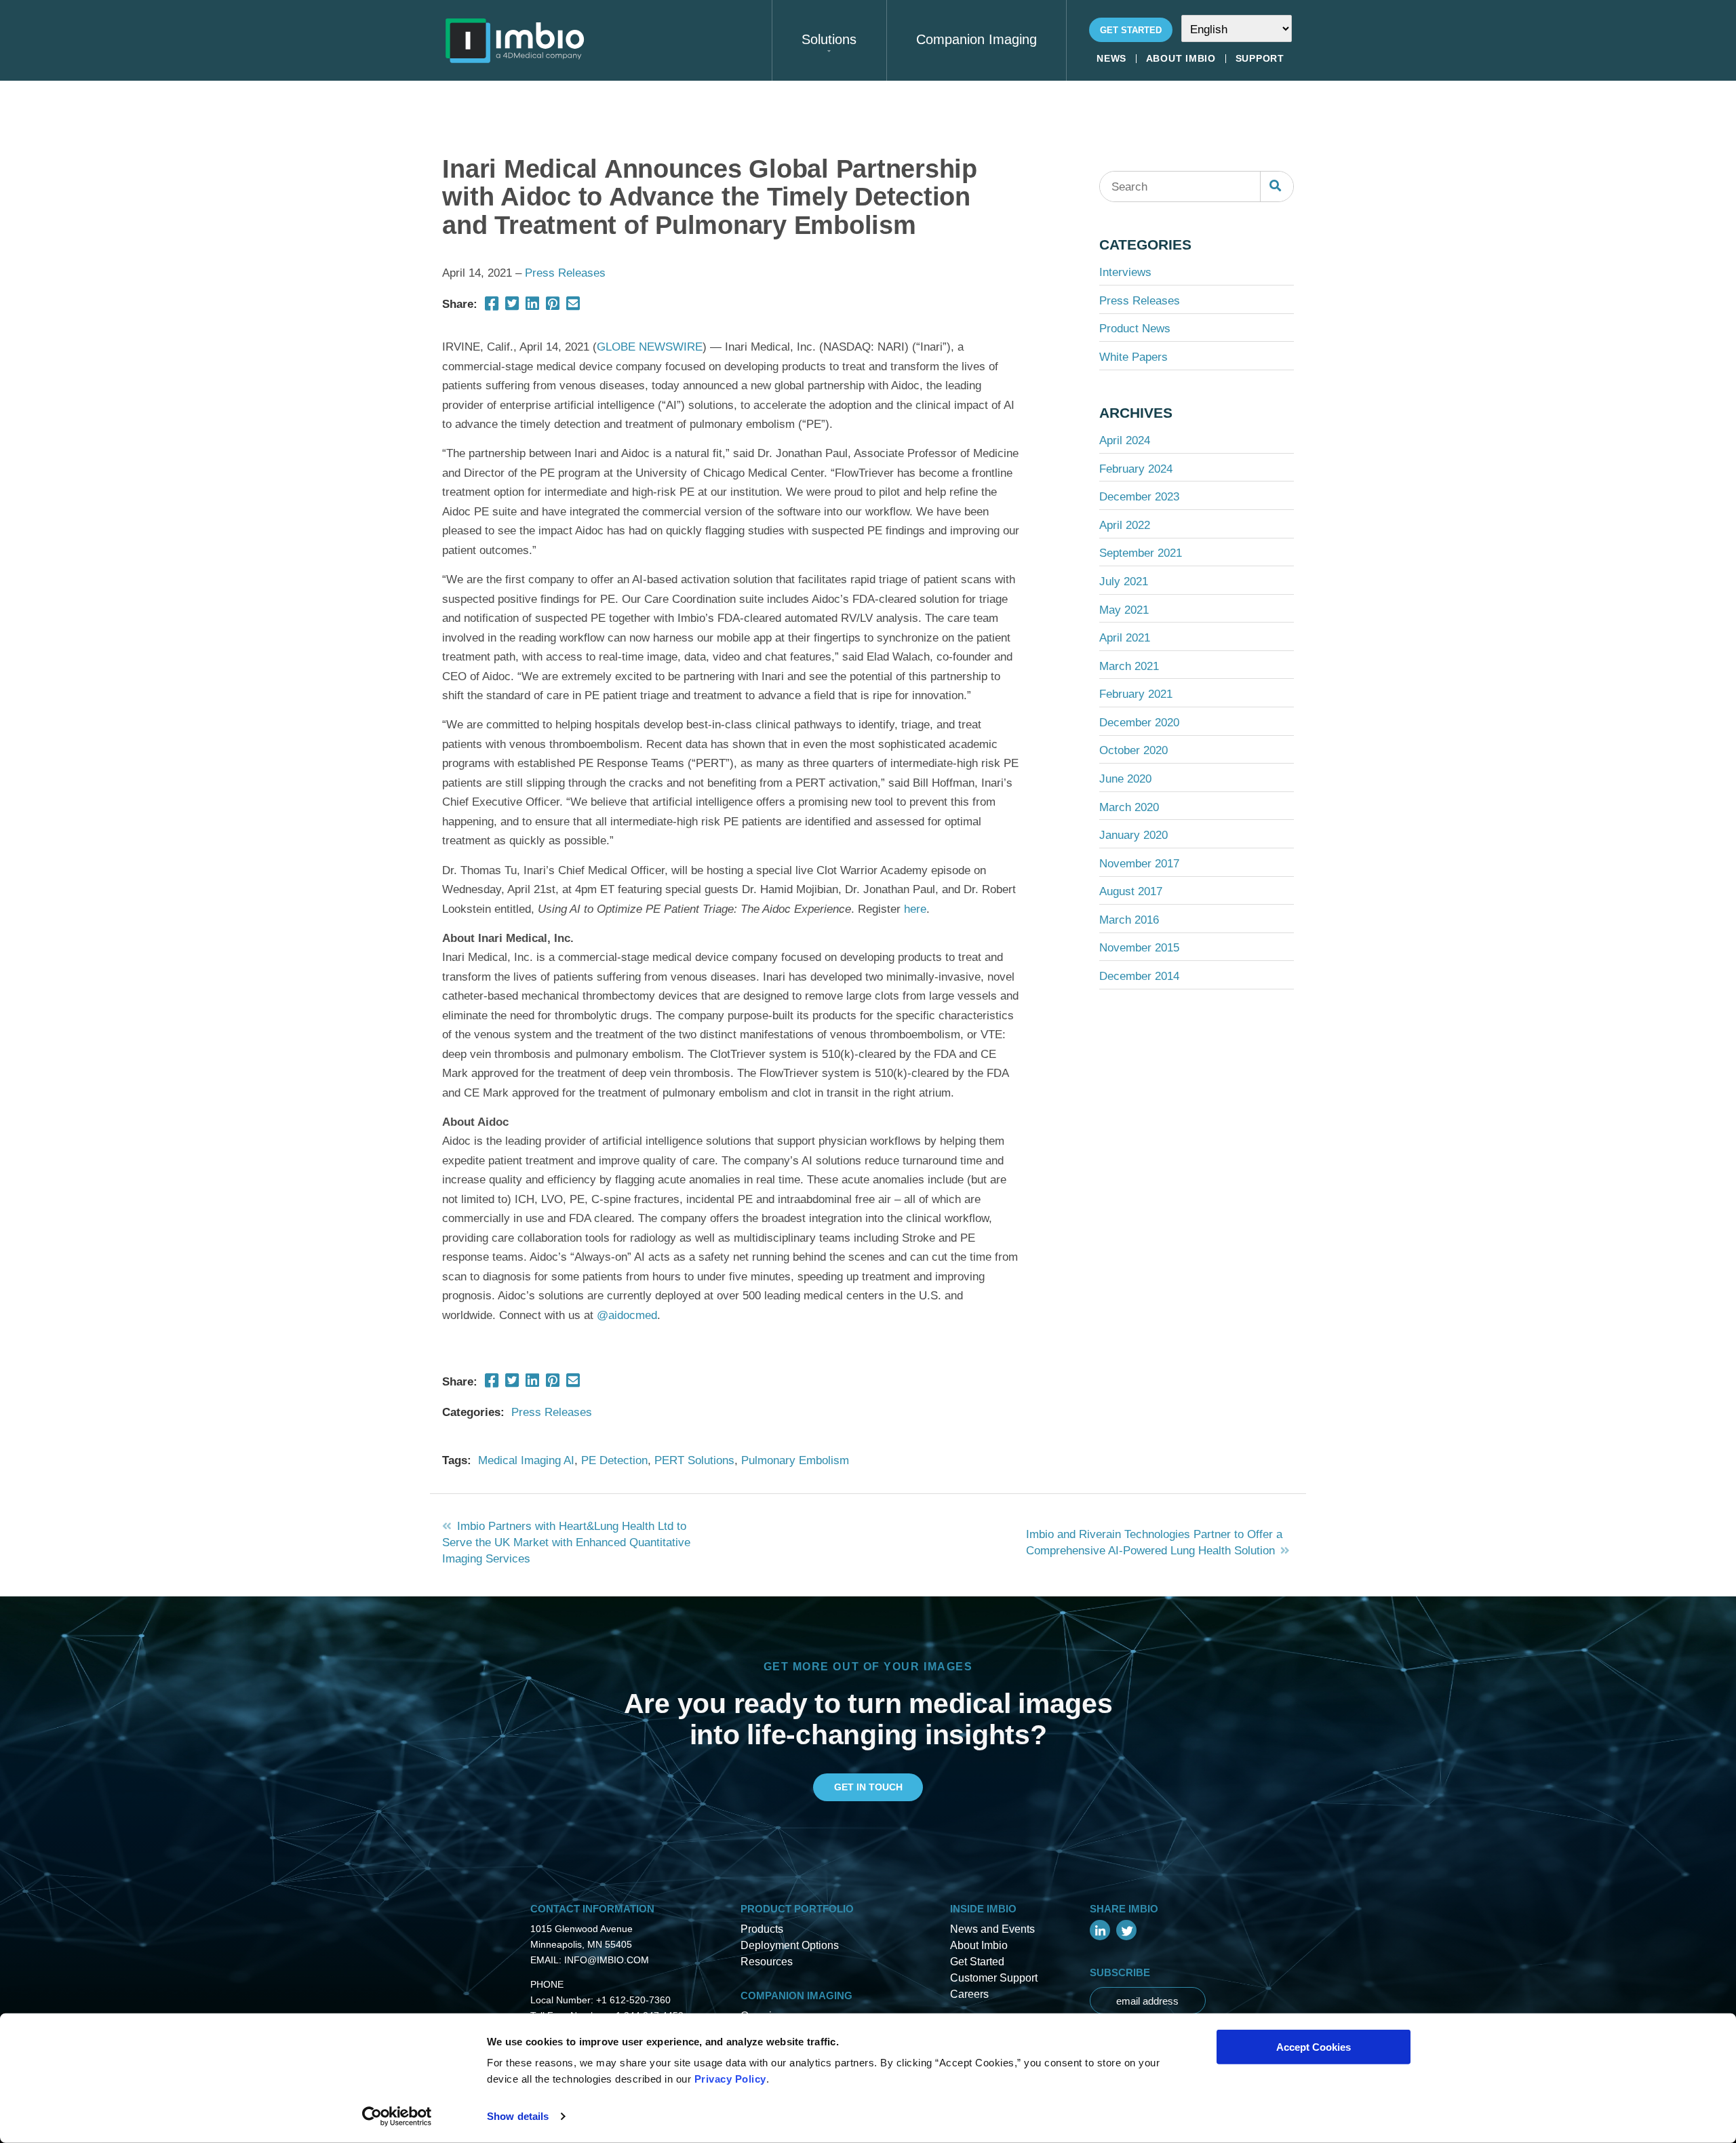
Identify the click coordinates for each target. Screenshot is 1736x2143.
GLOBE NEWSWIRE (650, 347)
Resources (767, 1962)
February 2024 (1136, 469)
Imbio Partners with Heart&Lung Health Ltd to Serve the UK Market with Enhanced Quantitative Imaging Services (566, 1542)
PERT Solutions (694, 1460)
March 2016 (1129, 920)
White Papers (1133, 357)
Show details (518, 2116)
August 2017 (1131, 891)
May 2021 (1124, 610)
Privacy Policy (730, 2079)
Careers (969, 1994)
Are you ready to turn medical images (868, 1703)
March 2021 (1129, 666)
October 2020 (1133, 750)
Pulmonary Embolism (795, 1460)
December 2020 (1139, 722)
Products (762, 1929)
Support (1260, 59)
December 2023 (1139, 496)
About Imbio (1181, 59)
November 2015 (1139, 947)
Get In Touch (868, 1787)
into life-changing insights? (868, 1734)
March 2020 (1129, 807)
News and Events (992, 1929)
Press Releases (565, 273)
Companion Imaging (976, 39)
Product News (1135, 328)
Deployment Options (790, 1945)
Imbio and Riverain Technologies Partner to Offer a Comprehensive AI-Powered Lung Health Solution (1154, 1542)
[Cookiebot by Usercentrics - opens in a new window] (397, 2117)
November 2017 (1139, 863)
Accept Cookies (1314, 2047)
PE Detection (614, 1460)
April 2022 (1125, 525)
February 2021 (1136, 694)
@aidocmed (627, 1315)
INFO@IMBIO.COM (607, 1960)
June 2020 (1125, 779)
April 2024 (1125, 440)
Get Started (1131, 30)
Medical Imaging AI (526, 1460)
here (915, 909)
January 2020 (1133, 835)
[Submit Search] (1276, 186)
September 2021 (1141, 553)
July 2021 (1124, 581)
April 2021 (1125, 637)
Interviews (1125, 272)
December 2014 (1139, 976)
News (1111, 59)
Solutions (829, 39)
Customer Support (994, 1978)
